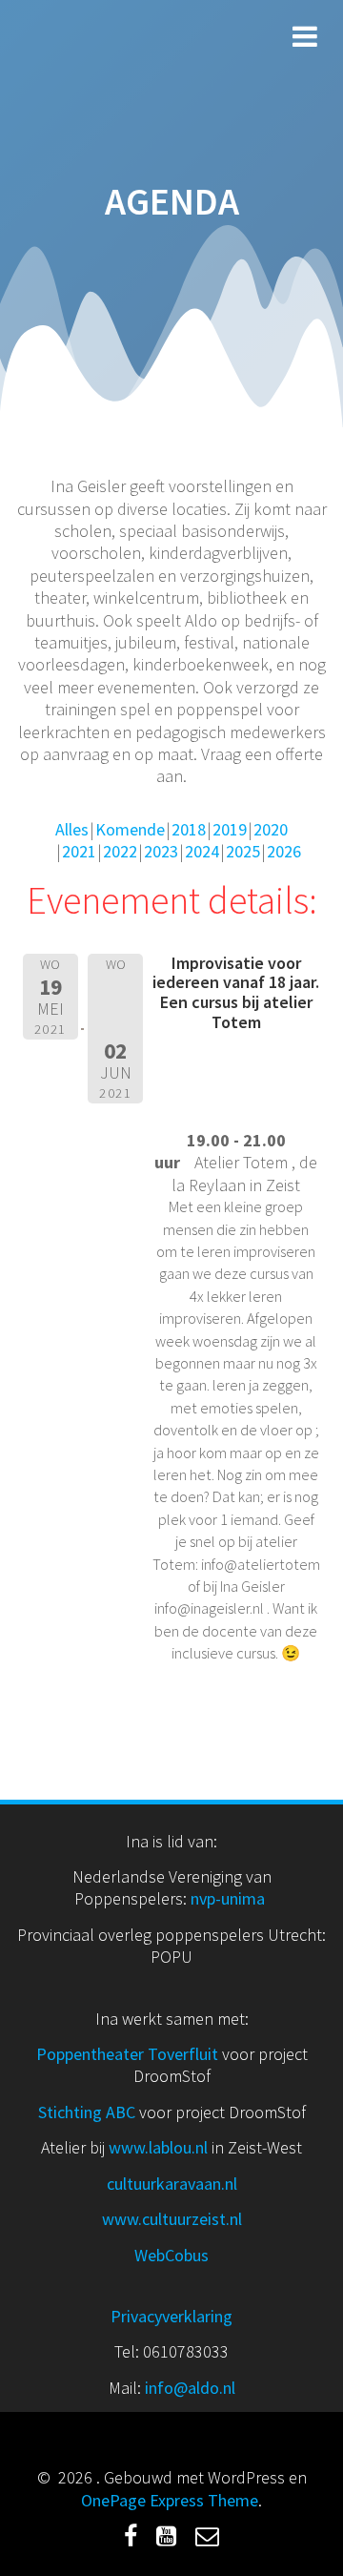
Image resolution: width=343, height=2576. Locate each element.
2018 (189, 829)
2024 (202, 851)
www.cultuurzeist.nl (172, 2219)
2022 (120, 851)
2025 (243, 851)
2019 (230, 829)
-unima (242, 1898)
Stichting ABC (87, 2112)
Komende (130, 829)
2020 (271, 829)
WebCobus (171, 2255)
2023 (161, 851)
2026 (284, 851)
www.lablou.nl (158, 2147)
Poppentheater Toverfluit (129, 2054)
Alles (72, 829)
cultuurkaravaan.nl (172, 2184)
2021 (79, 851)
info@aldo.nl (190, 2388)
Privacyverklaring (171, 2316)
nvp (203, 1898)
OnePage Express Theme (170, 2500)
